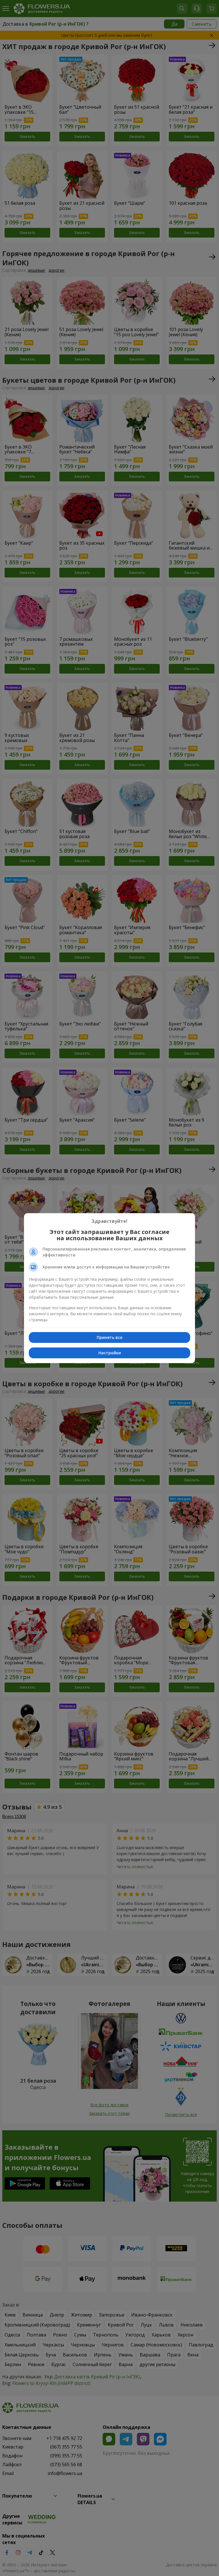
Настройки (110, 1353)
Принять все (109, 1337)
